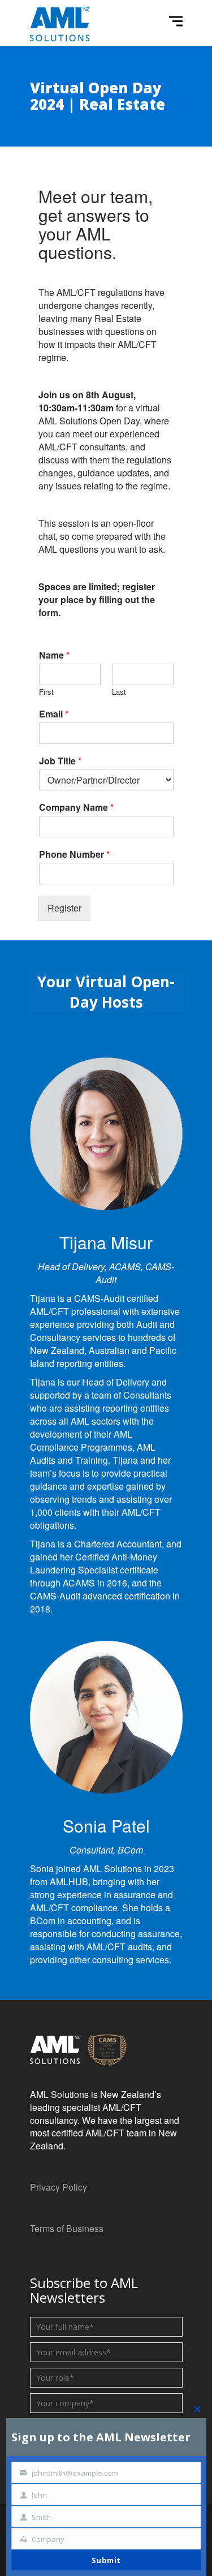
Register (64, 908)
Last (119, 692)
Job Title (60, 761)
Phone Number (74, 855)
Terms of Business (67, 2228)
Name (54, 655)
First (46, 692)
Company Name (76, 808)
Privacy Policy (59, 2187)
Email (54, 714)
